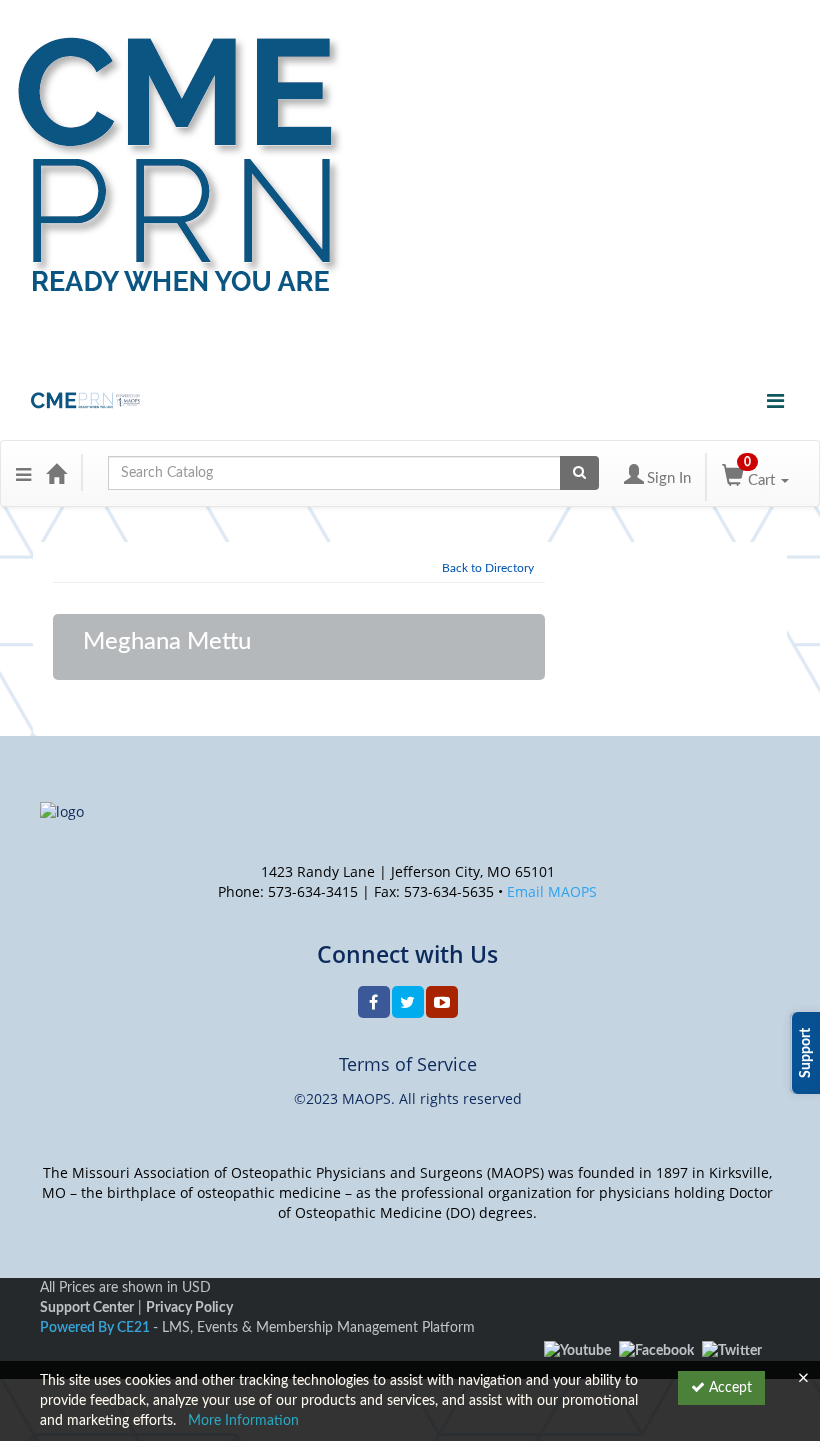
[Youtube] (577, 1351)
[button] (23, 473)
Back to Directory (488, 568)
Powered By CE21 (96, 1328)
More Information (243, 1421)
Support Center (87, 1308)
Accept (728, 1388)
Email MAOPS (552, 891)
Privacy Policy (189, 1308)
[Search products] (579, 473)
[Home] (56, 473)
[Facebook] (656, 1351)
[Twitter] (732, 1351)
